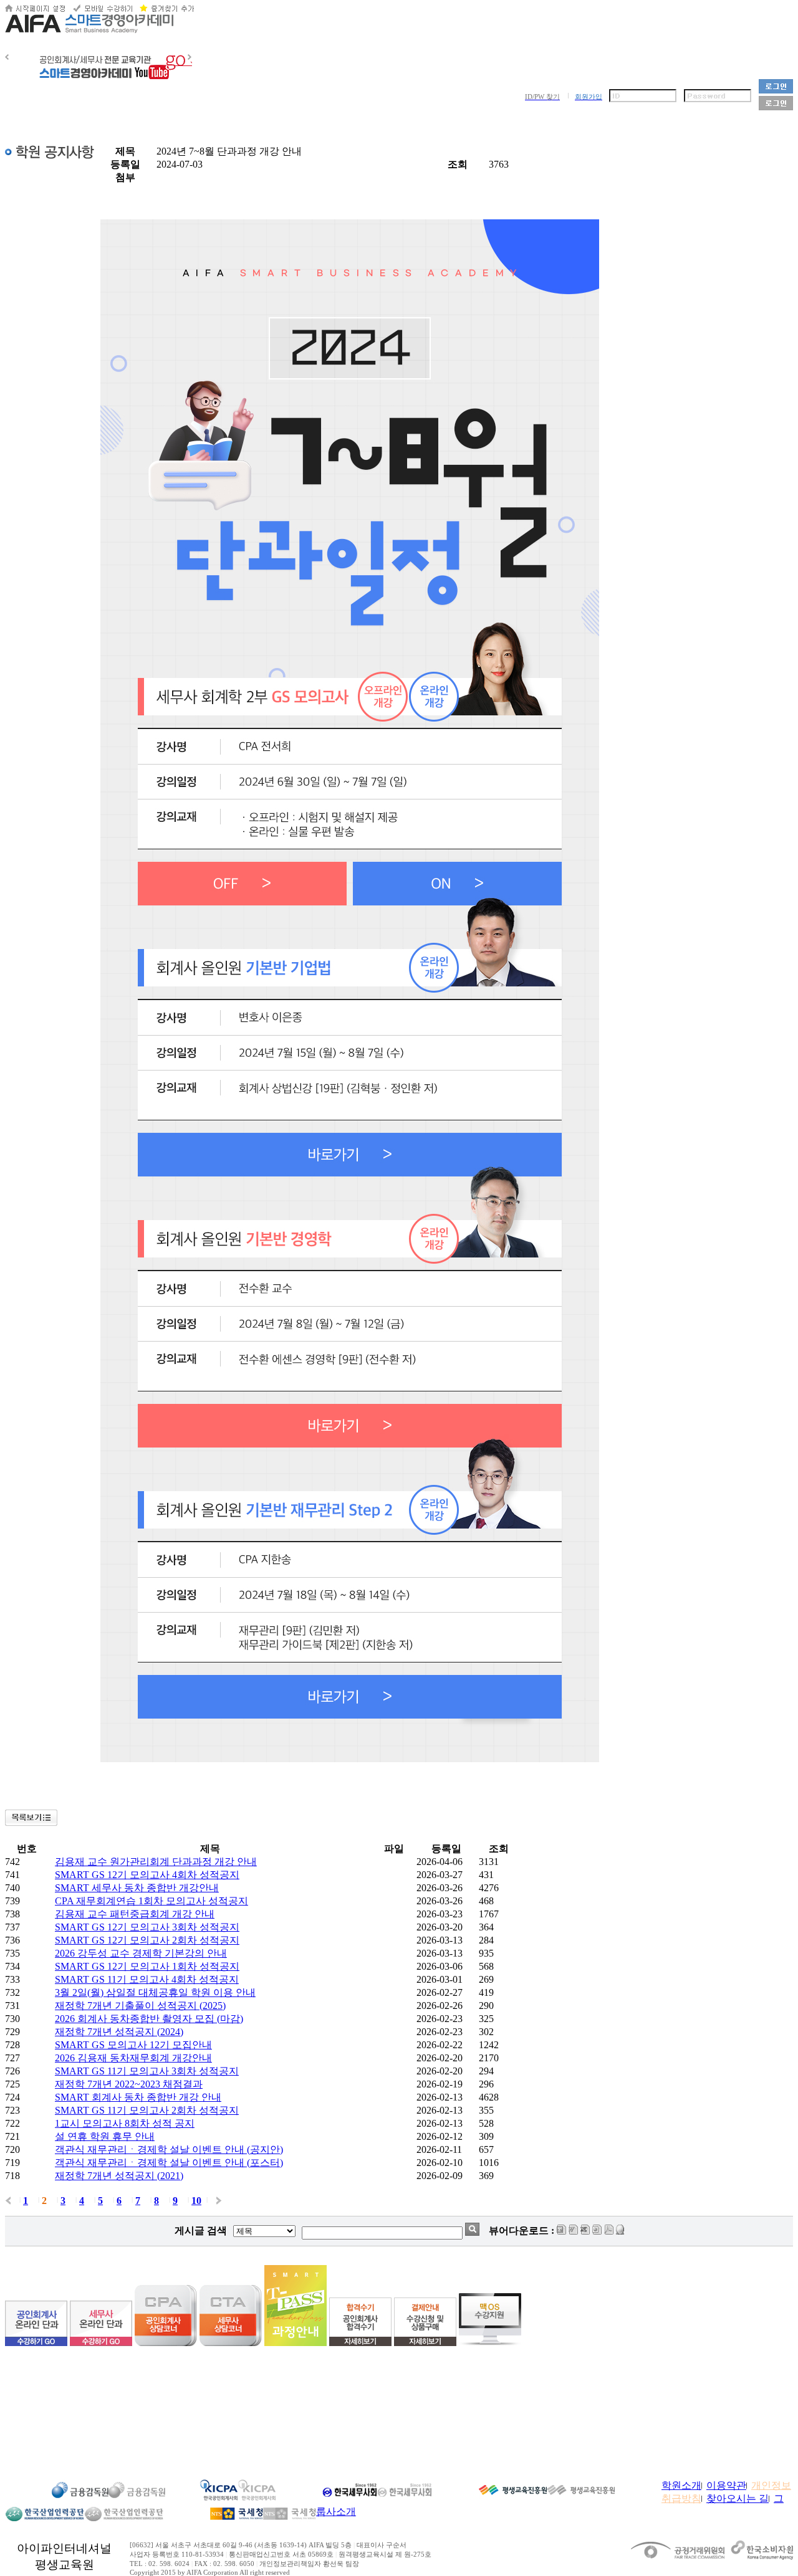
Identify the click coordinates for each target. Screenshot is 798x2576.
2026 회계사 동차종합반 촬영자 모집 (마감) (149, 2019)
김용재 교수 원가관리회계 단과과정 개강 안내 (156, 1862)
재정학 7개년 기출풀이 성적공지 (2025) (140, 2006)
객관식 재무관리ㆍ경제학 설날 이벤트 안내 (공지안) (169, 2149)
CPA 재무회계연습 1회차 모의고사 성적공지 (151, 1901)
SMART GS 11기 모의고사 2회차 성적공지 (147, 2110)
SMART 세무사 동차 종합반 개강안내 (137, 1888)
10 (196, 2201)
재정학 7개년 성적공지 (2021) (119, 2176)
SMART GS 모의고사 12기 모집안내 (133, 2045)
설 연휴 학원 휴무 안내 (105, 2136)
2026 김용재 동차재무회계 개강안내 (133, 2058)
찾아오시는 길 (738, 2498)
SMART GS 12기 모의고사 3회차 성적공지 (147, 1927)
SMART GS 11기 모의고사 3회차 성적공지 (147, 2071)
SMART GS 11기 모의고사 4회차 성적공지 (147, 1979)
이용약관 (726, 2485)
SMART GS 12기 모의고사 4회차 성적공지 (147, 1875)
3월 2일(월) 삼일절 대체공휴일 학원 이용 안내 (155, 1992)
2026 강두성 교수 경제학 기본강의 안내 (141, 1953)
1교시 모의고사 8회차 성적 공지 (125, 2123)
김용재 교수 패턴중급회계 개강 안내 (135, 1914)
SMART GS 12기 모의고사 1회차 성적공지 (147, 1966)
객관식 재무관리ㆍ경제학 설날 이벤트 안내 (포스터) (169, 2163)
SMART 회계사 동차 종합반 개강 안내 (138, 2097)
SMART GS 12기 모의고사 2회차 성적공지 (147, 1940)
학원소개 (681, 2485)
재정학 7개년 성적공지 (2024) (119, 2032)
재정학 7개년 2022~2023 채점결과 (129, 2084)
